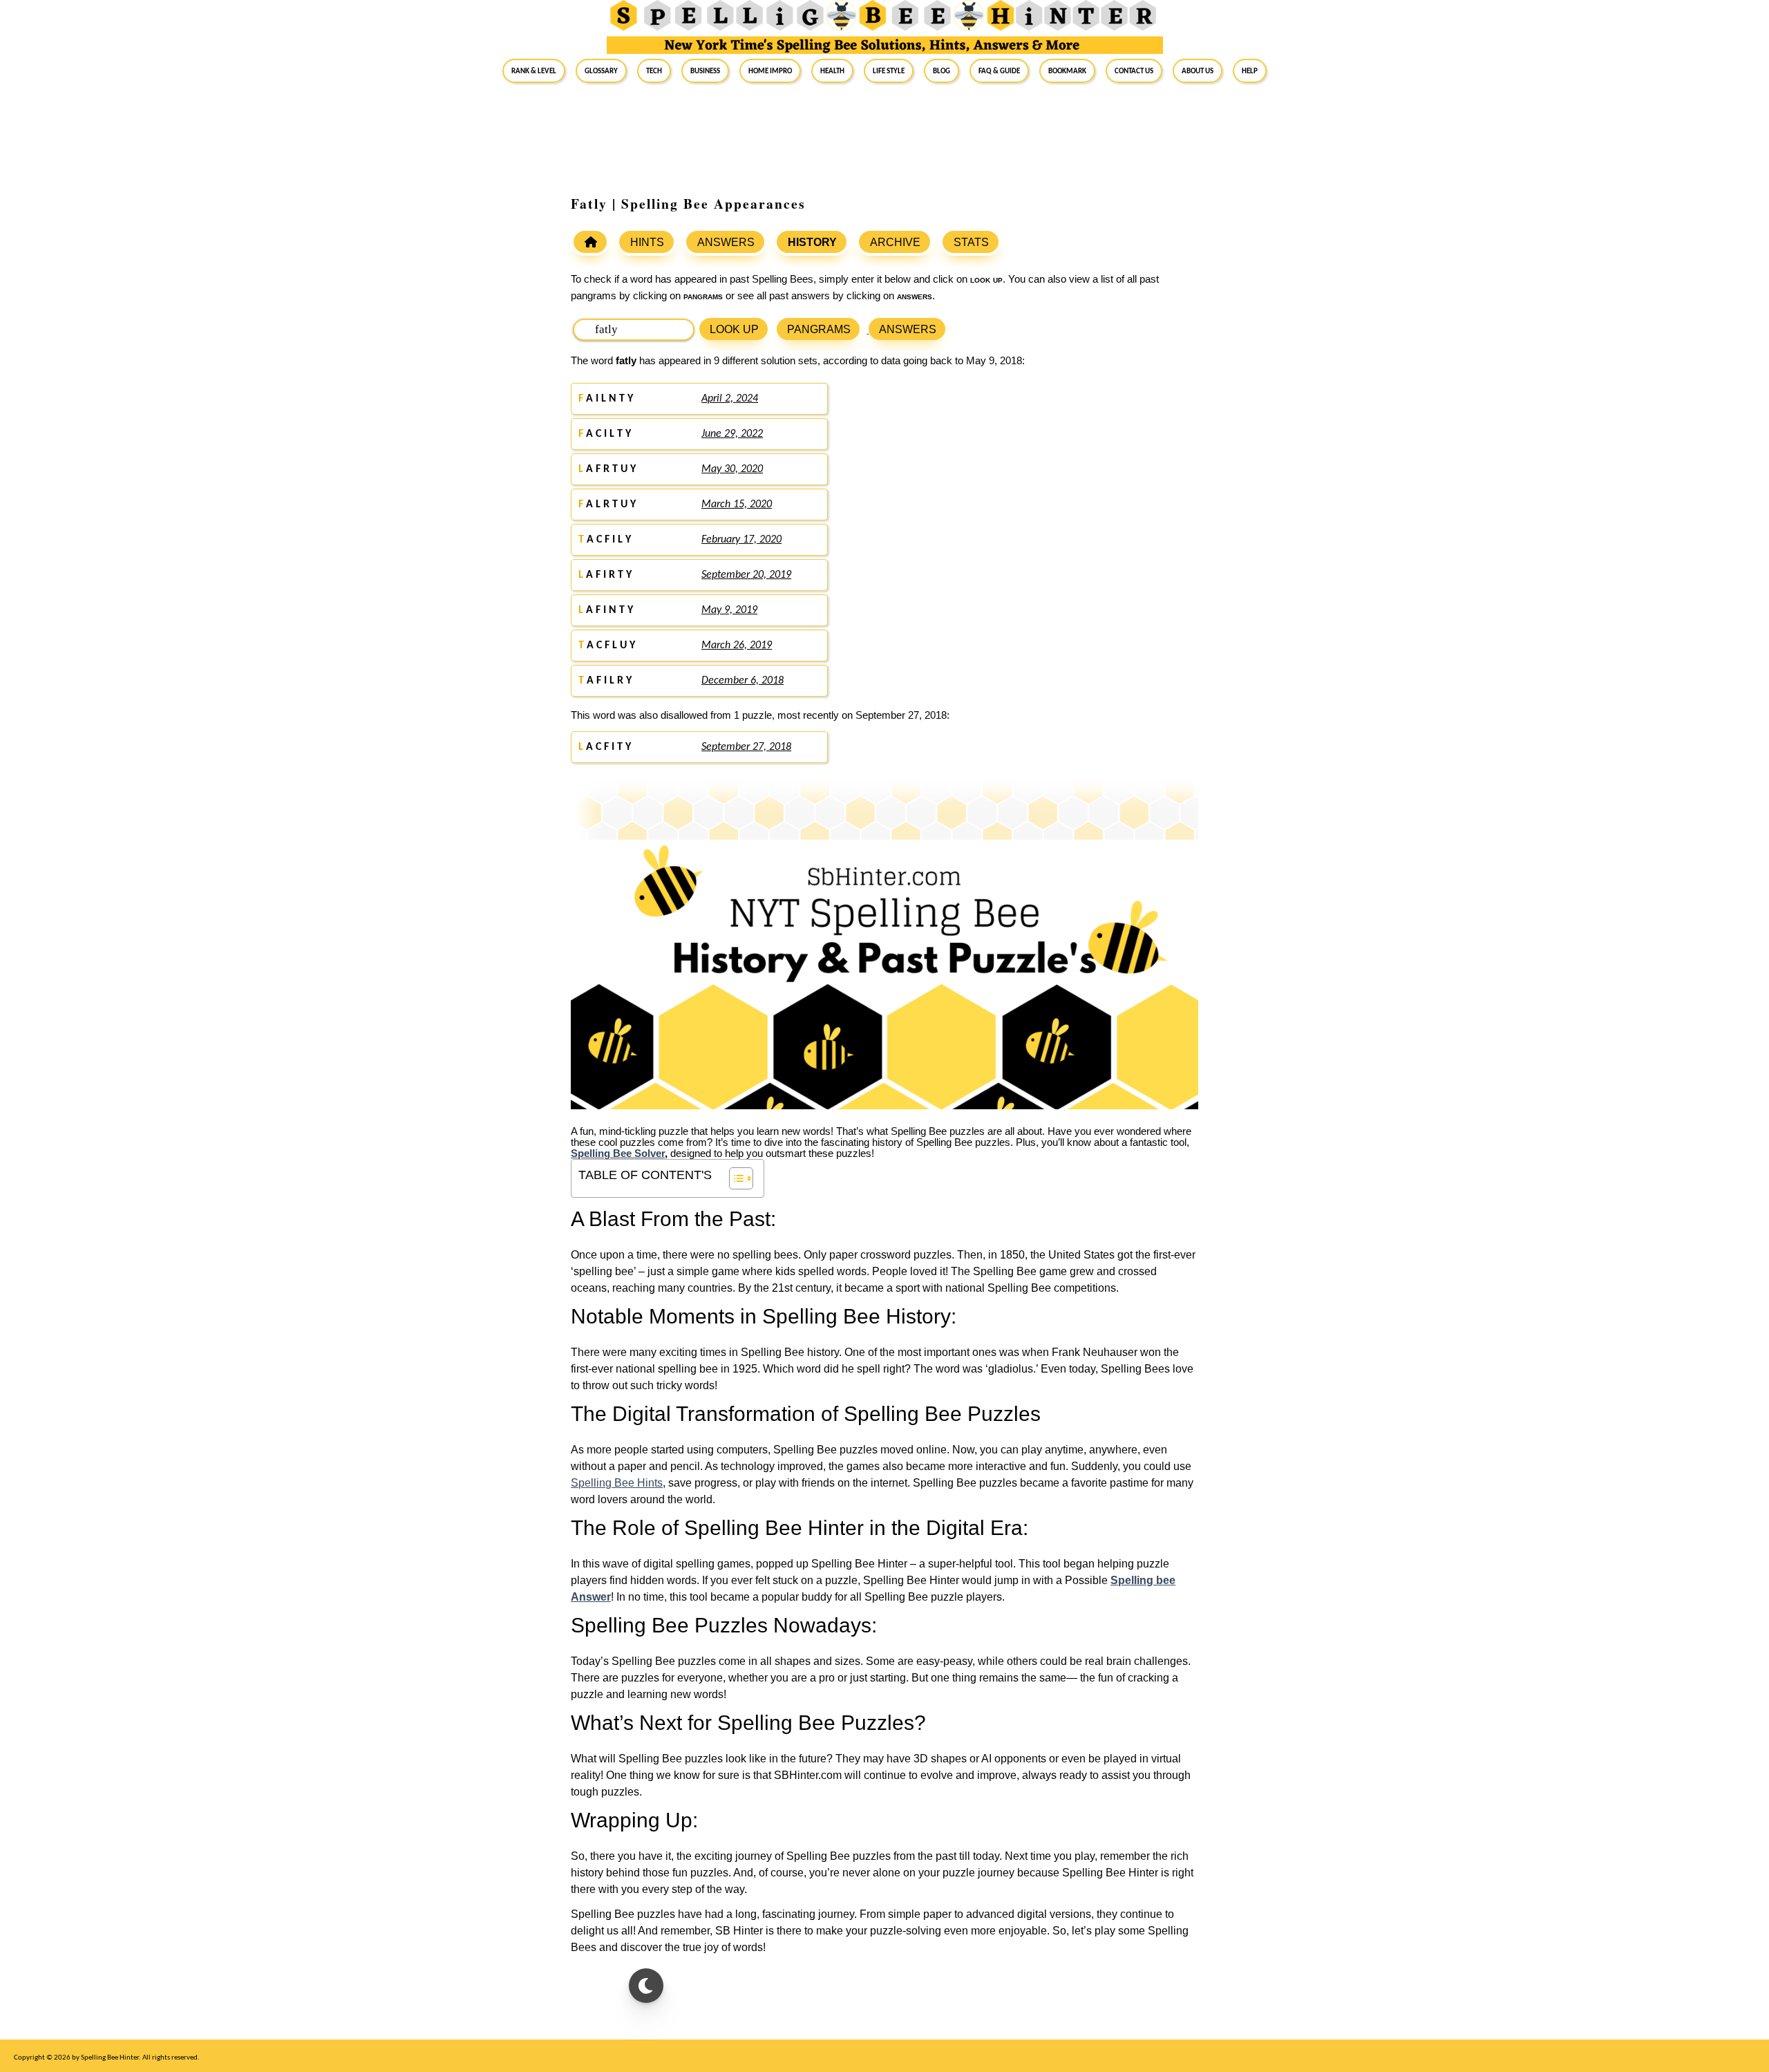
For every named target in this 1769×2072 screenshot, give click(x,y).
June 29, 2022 (732, 434)
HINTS (647, 242)
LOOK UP (734, 329)
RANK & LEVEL (534, 70)
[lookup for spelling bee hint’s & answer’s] (590, 242)
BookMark (1067, 70)
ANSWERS (726, 242)
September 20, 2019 (746, 575)
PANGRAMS (819, 329)
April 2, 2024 (730, 399)
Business (705, 70)
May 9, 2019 (729, 610)
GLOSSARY (601, 70)
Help (1250, 70)
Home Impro (770, 70)
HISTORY (812, 242)
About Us (1198, 70)
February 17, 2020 (741, 540)
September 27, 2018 (746, 747)
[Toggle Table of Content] (734, 1178)
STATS (971, 242)
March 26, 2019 (737, 646)
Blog (942, 70)
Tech (654, 70)
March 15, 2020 (737, 505)
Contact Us (1134, 70)
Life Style (889, 70)
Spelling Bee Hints (617, 1483)
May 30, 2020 (732, 469)
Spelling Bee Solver (618, 1153)
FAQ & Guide (999, 70)
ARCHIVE (895, 242)
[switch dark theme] (646, 1986)
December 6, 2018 (742, 681)
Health (832, 70)
